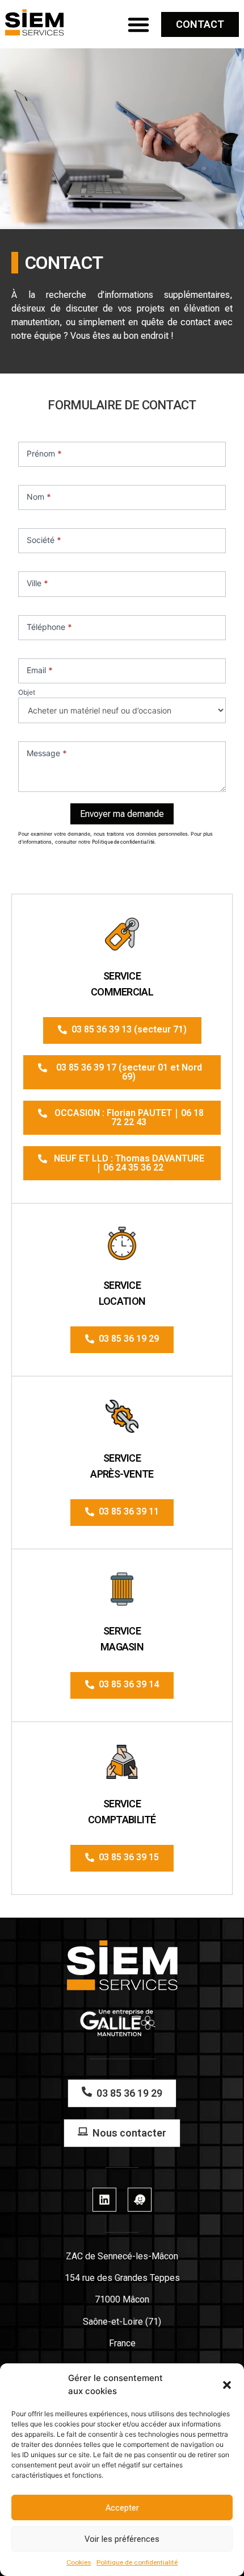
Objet (27, 693)
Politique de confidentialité (137, 2562)
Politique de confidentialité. (124, 842)
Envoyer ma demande (122, 814)
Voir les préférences (122, 2539)
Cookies (79, 2562)
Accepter (122, 2508)
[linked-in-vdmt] (104, 2200)
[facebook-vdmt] (140, 2200)
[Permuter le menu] (138, 24)
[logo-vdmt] (35, 22)
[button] (227, 2385)
